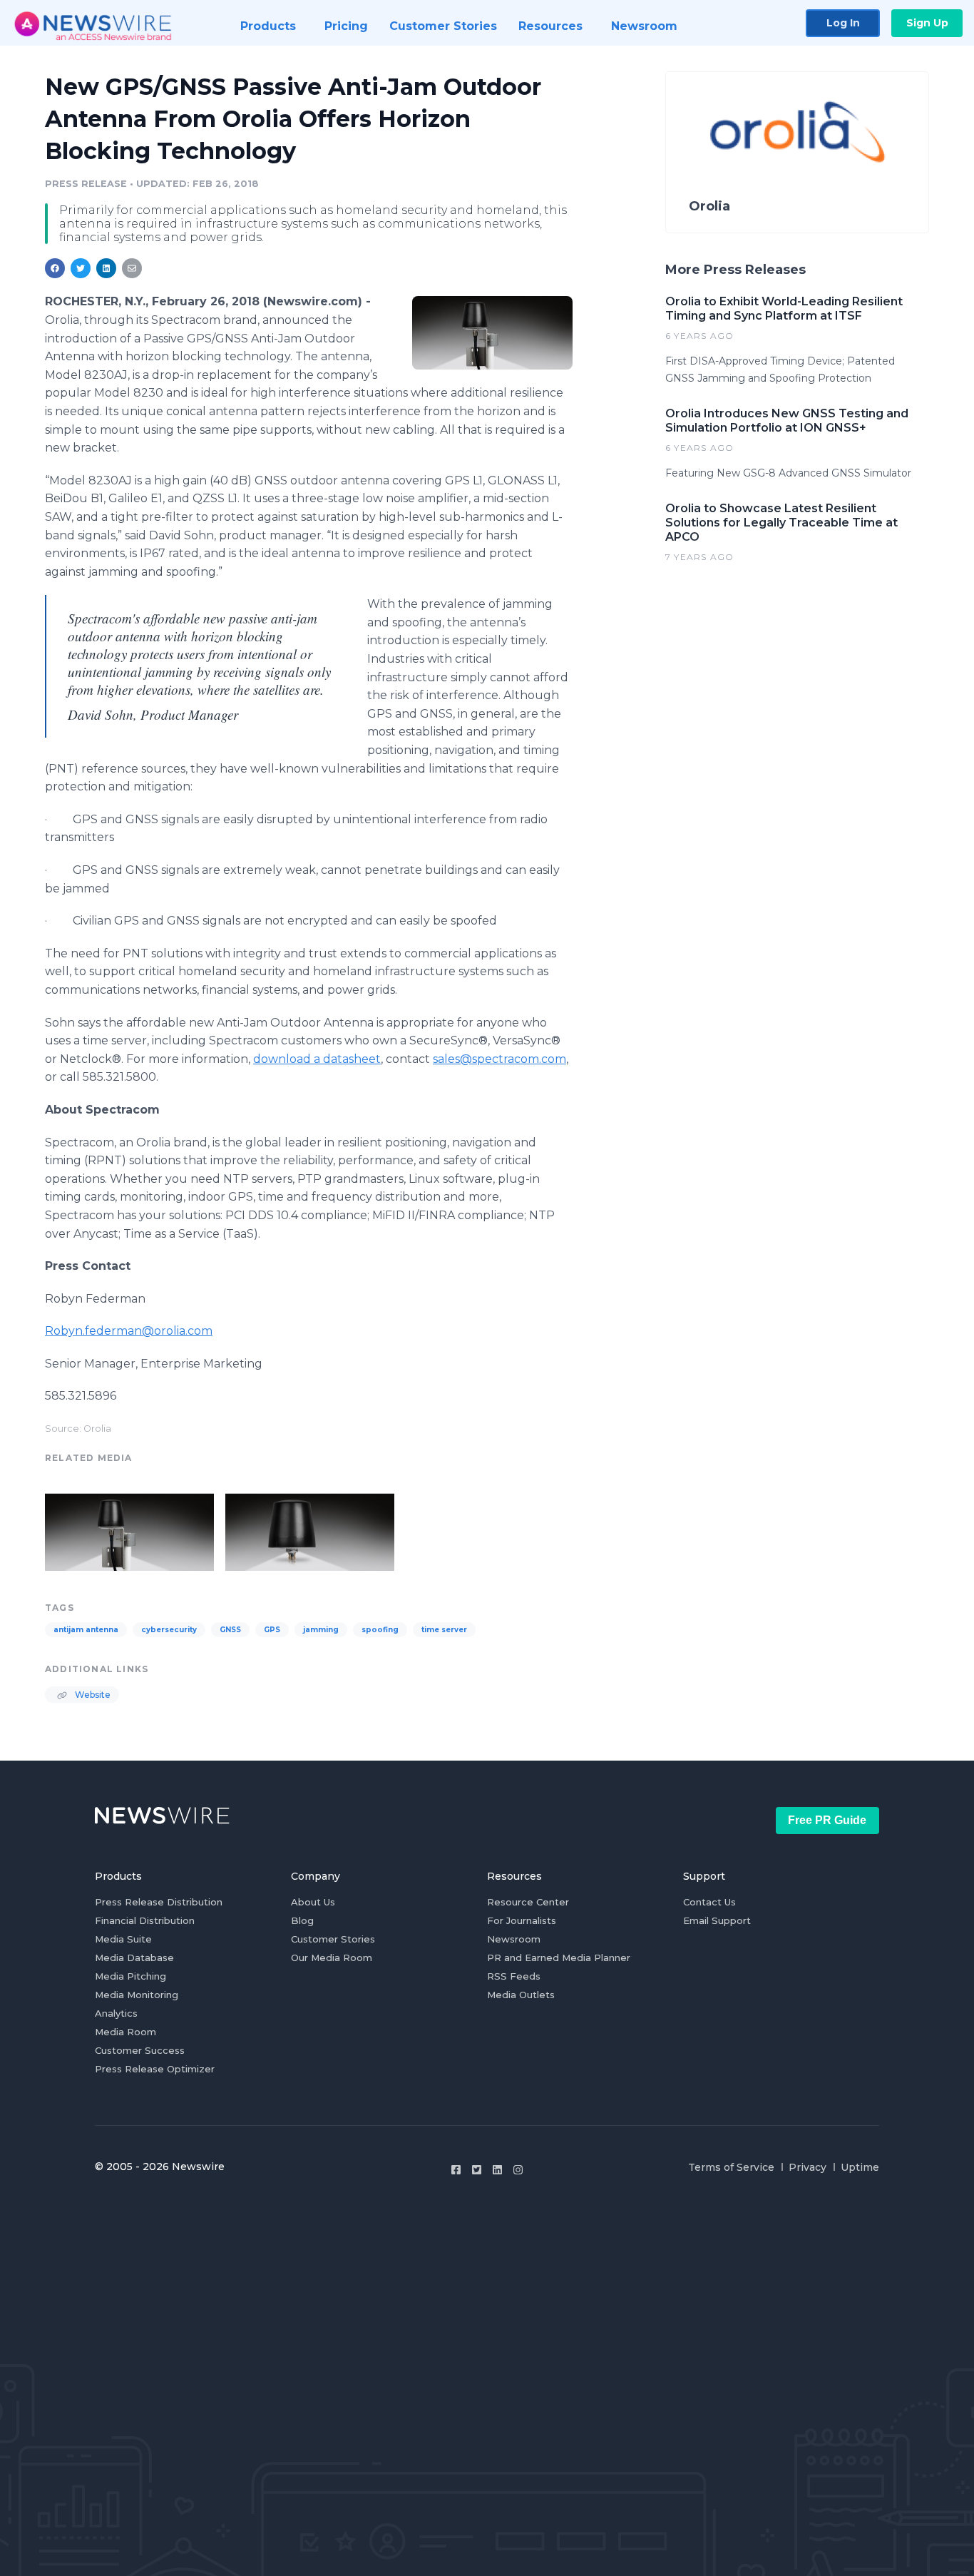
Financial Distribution (145, 1920)
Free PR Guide (827, 1820)
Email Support (717, 1920)
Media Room (125, 2032)
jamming (321, 1630)
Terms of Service (731, 2167)
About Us (313, 1902)
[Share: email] (132, 268)
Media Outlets (521, 1995)
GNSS (230, 1630)
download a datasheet (317, 1059)
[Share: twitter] (81, 268)
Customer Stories (333, 1939)
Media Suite (123, 1939)
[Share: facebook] (55, 268)
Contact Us (709, 1902)
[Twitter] (477, 2170)
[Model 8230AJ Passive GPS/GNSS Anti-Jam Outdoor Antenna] (492, 332)
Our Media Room (332, 1958)
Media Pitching (130, 1976)
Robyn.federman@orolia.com (129, 1331)
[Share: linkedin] (107, 268)
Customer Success (140, 2050)
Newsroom (514, 1939)
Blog (302, 1920)
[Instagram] (518, 2170)
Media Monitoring (137, 1995)
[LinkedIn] (497, 2170)
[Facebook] (456, 2170)
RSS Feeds (514, 1976)
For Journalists (522, 1920)
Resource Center (528, 1902)
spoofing (380, 1630)
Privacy (808, 2167)
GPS (272, 1630)
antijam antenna (86, 1630)
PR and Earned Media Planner (559, 1958)
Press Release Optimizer (155, 2069)
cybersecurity (169, 1630)
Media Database (134, 1958)
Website (92, 1695)
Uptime (860, 2167)
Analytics (116, 2013)
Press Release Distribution (159, 1902)
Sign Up (927, 23)
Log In (843, 23)
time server (444, 1630)
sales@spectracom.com (499, 1059)
